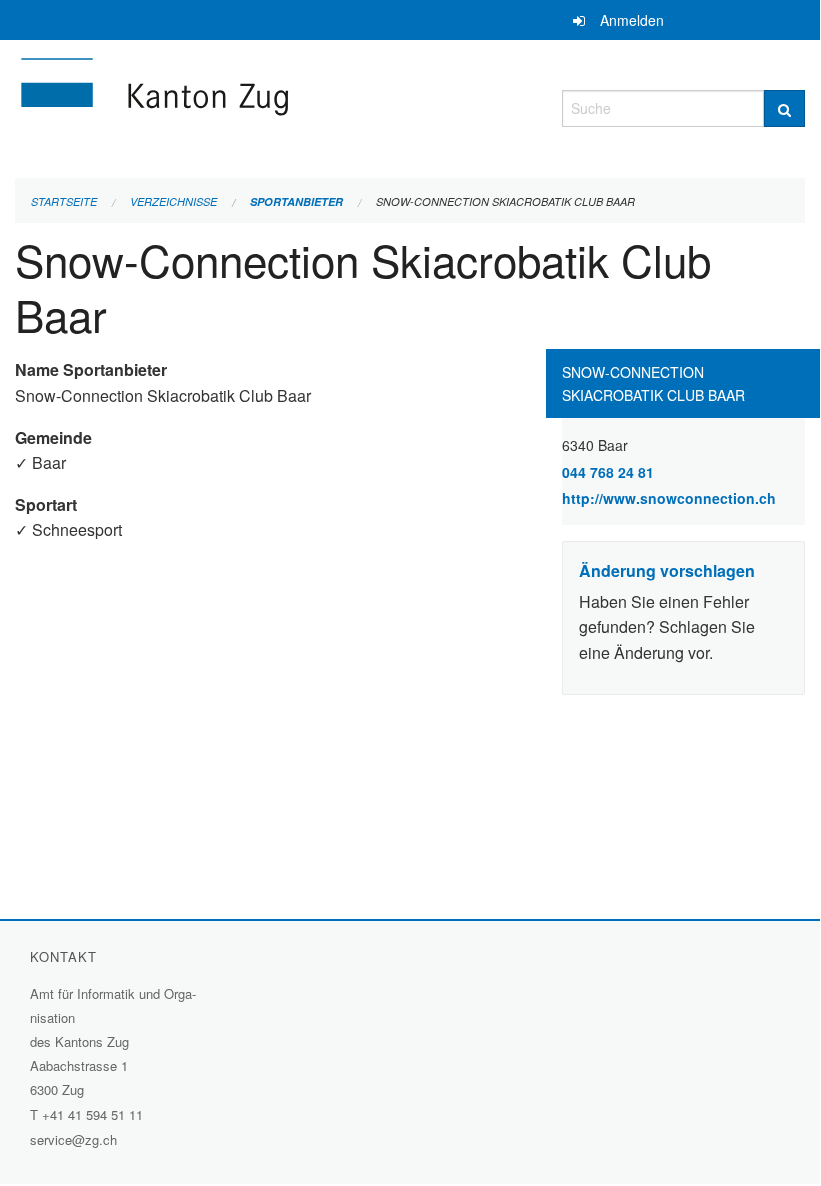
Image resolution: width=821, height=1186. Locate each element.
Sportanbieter (296, 201)
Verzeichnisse (173, 201)
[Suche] (784, 108)
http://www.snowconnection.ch (683, 498)
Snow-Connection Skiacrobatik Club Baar (505, 201)
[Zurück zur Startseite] (273, 105)
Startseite (64, 201)
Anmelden (632, 20)
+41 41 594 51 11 (92, 1114)
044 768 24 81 (608, 472)
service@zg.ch (73, 1139)
